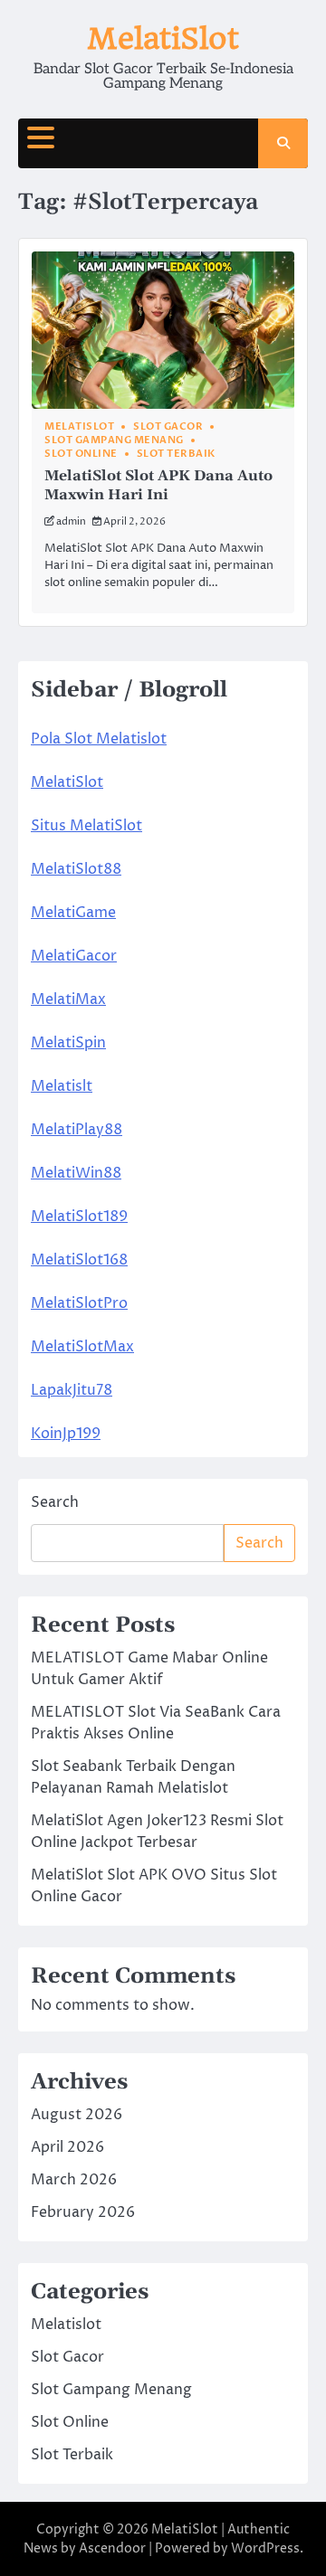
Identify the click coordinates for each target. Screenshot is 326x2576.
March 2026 (74, 2180)
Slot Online (81, 454)
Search (55, 1502)
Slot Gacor (168, 426)
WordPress (265, 2548)
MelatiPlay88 (77, 1130)
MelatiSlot (163, 38)
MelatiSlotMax (82, 1347)
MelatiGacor (74, 956)
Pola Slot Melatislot (99, 739)
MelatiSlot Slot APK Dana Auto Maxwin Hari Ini (158, 485)
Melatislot (79, 426)
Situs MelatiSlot (86, 826)
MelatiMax (68, 999)
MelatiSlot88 (76, 869)
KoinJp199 (66, 1434)
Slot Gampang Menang (114, 440)
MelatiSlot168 (79, 1260)
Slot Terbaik (176, 454)
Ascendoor (112, 2548)
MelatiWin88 (76, 1173)
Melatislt (62, 1086)
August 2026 (77, 2115)
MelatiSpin (68, 1043)
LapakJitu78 (72, 1390)
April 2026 (67, 2147)
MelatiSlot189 (79, 1217)
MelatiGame (73, 913)
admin (71, 521)
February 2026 (83, 2212)
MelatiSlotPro (79, 1303)
